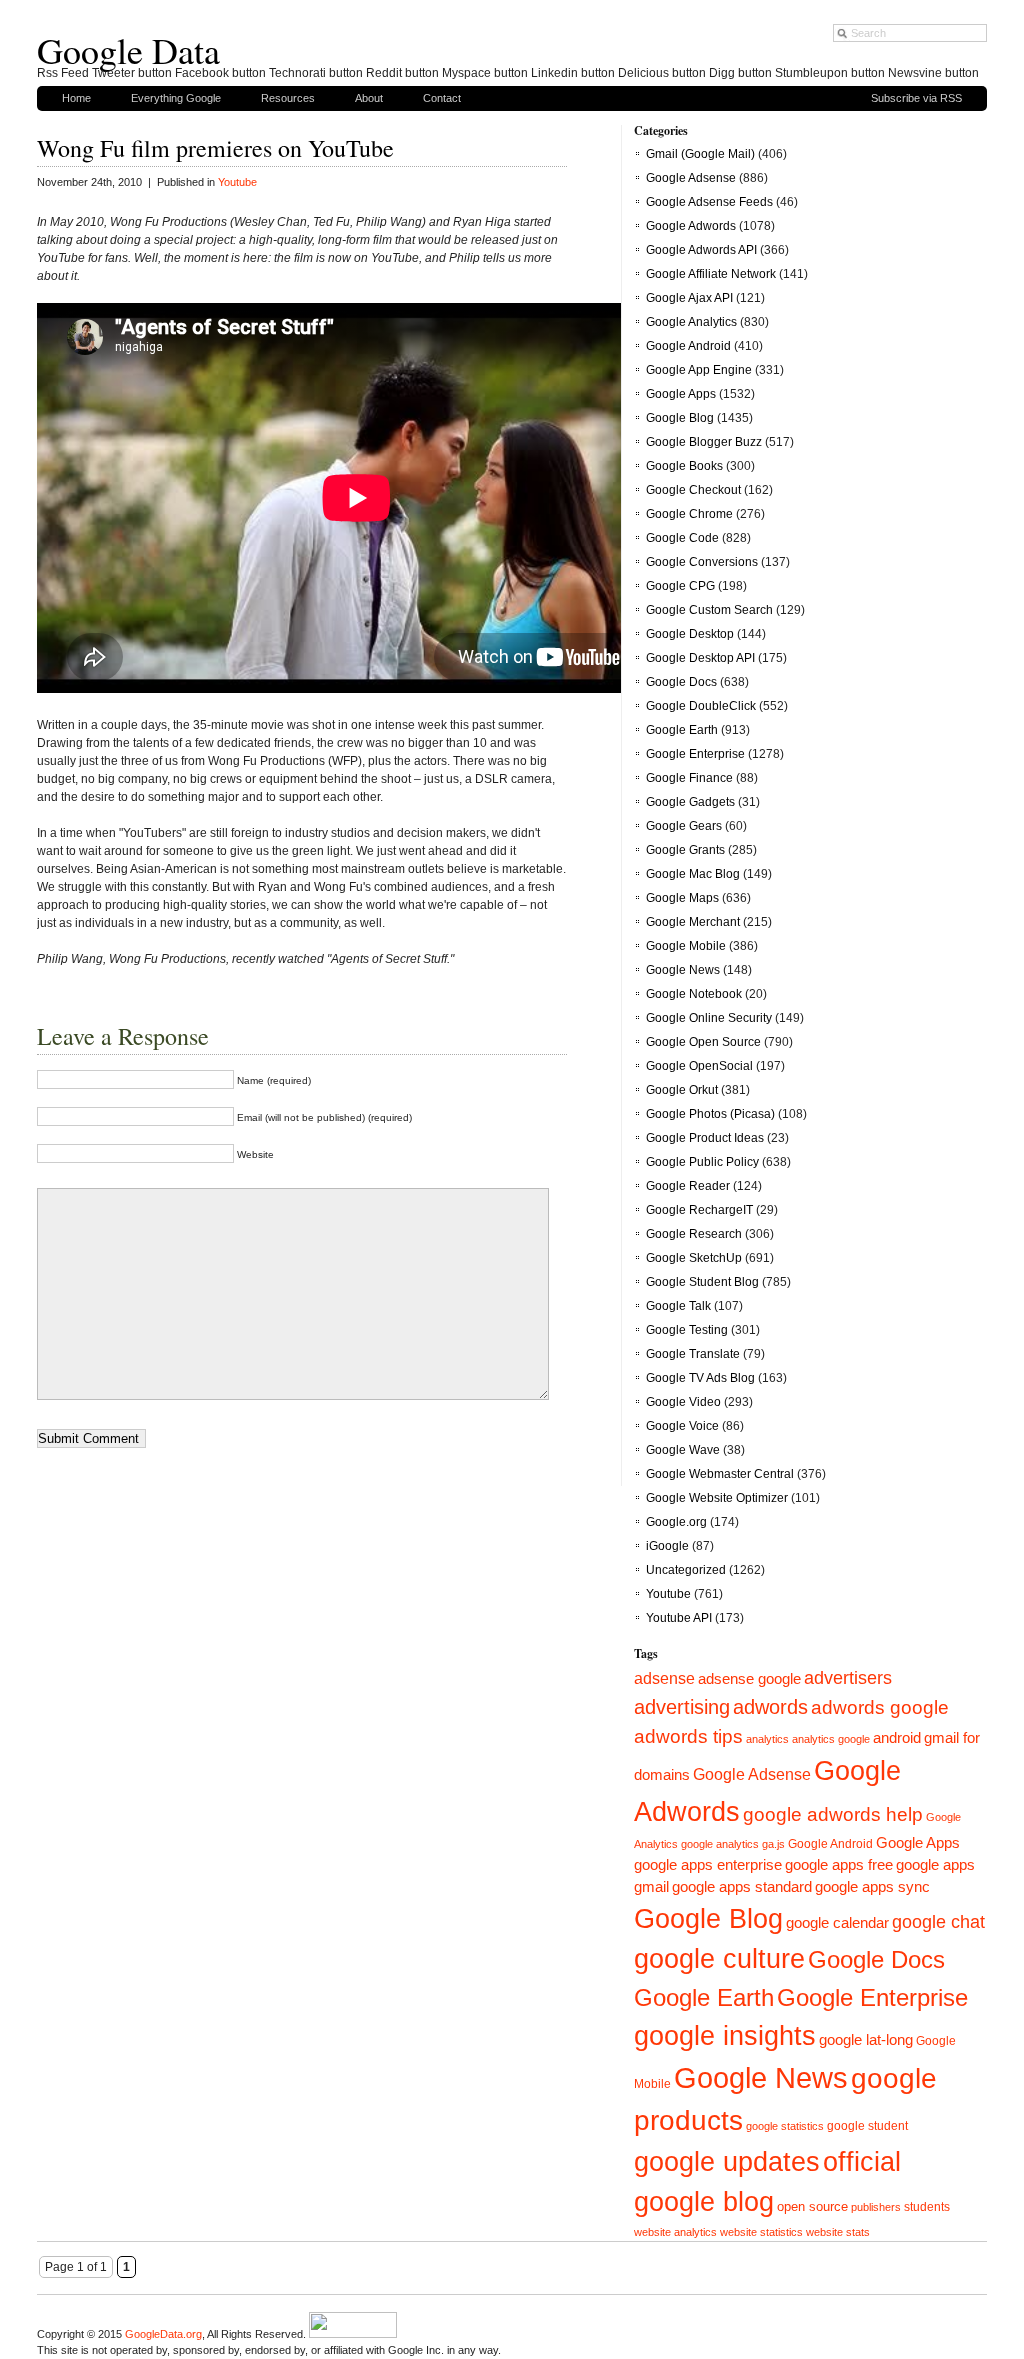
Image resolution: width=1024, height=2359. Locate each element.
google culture (719, 1959)
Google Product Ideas (705, 1138)
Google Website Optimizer (717, 1498)
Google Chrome (689, 514)
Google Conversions (702, 562)
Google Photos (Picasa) (710, 1114)
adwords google (880, 1707)
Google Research (694, 1234)
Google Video (683, 1402)
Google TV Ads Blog (700, 1378)
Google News (683, 970)
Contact (442, 98)
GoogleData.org (163, 2334)
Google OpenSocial (699, 1066)
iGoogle (667, 1546)
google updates (727, 2162)
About (369, 98)
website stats (838, 2232)
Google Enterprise (695, 754)
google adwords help (833, 1814)
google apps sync (872, 1887)
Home (76, 98)
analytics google (831, 1739)
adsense (664, 1678)
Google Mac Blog (693, 874)
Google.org (676, 1522)
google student (867, 2126)
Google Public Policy (702, 1162)
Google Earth (682, 730)
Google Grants (685, 850)
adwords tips (688, 1736)
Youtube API (679, 1618)
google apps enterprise (708, 1865)
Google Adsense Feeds (709, 202)
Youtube (237, 182)
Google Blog (680, 418)
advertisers (848, 1678)
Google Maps (682, 898)
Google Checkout (693, 490)
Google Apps (681, 394)
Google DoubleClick (701, 706)
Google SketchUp (694, 1258)
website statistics (761, 2232)
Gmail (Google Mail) (700, 154)
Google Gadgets (690, 802)
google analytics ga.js (733, 1844)
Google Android (688, 346)
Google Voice (682, 1426)
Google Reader (688, 1186)
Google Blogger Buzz (704, 442)
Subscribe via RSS (916, 98)
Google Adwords (691, 226)
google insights (725, 2036)
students (927, 2207)
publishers (876, 2207)
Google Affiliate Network (711, 274)
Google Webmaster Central (720, 1474)
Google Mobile (686, 946)
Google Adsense (691, 178)
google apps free (839, 1865)
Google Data (128, 50)
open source (812, 2206)
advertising (682, 1707)
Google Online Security (709, 1018)
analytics (767, 1739)
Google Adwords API (701, 250)
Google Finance (689, 778)
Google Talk (678, 1306)
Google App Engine (699, 370)
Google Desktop (690, 634)
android (897, 1738)
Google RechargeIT (699, 1210)
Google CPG (680, 586)
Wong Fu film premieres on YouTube (215, 148)
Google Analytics (691, 322)
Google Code (682, 538)
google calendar (837, 1923)
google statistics (785, 2126)
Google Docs (681, 682)
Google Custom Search (709, 610)
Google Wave (683, 1450)
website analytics (675, 2232)
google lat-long (866, 2040)
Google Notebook (694, 994)
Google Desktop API (700, 658)
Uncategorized (686, 1570)
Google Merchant (693, 922)
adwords (770, 1707)
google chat (938, 1922)
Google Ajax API (689, 298)
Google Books (684, 466)
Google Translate (693, 1354)
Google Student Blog (702, 1282)
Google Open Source (703, 1042)
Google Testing (687, 1330)
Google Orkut (682, 1090)
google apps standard (742, 1887)
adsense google (749, 1679)
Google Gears (684, 826)
